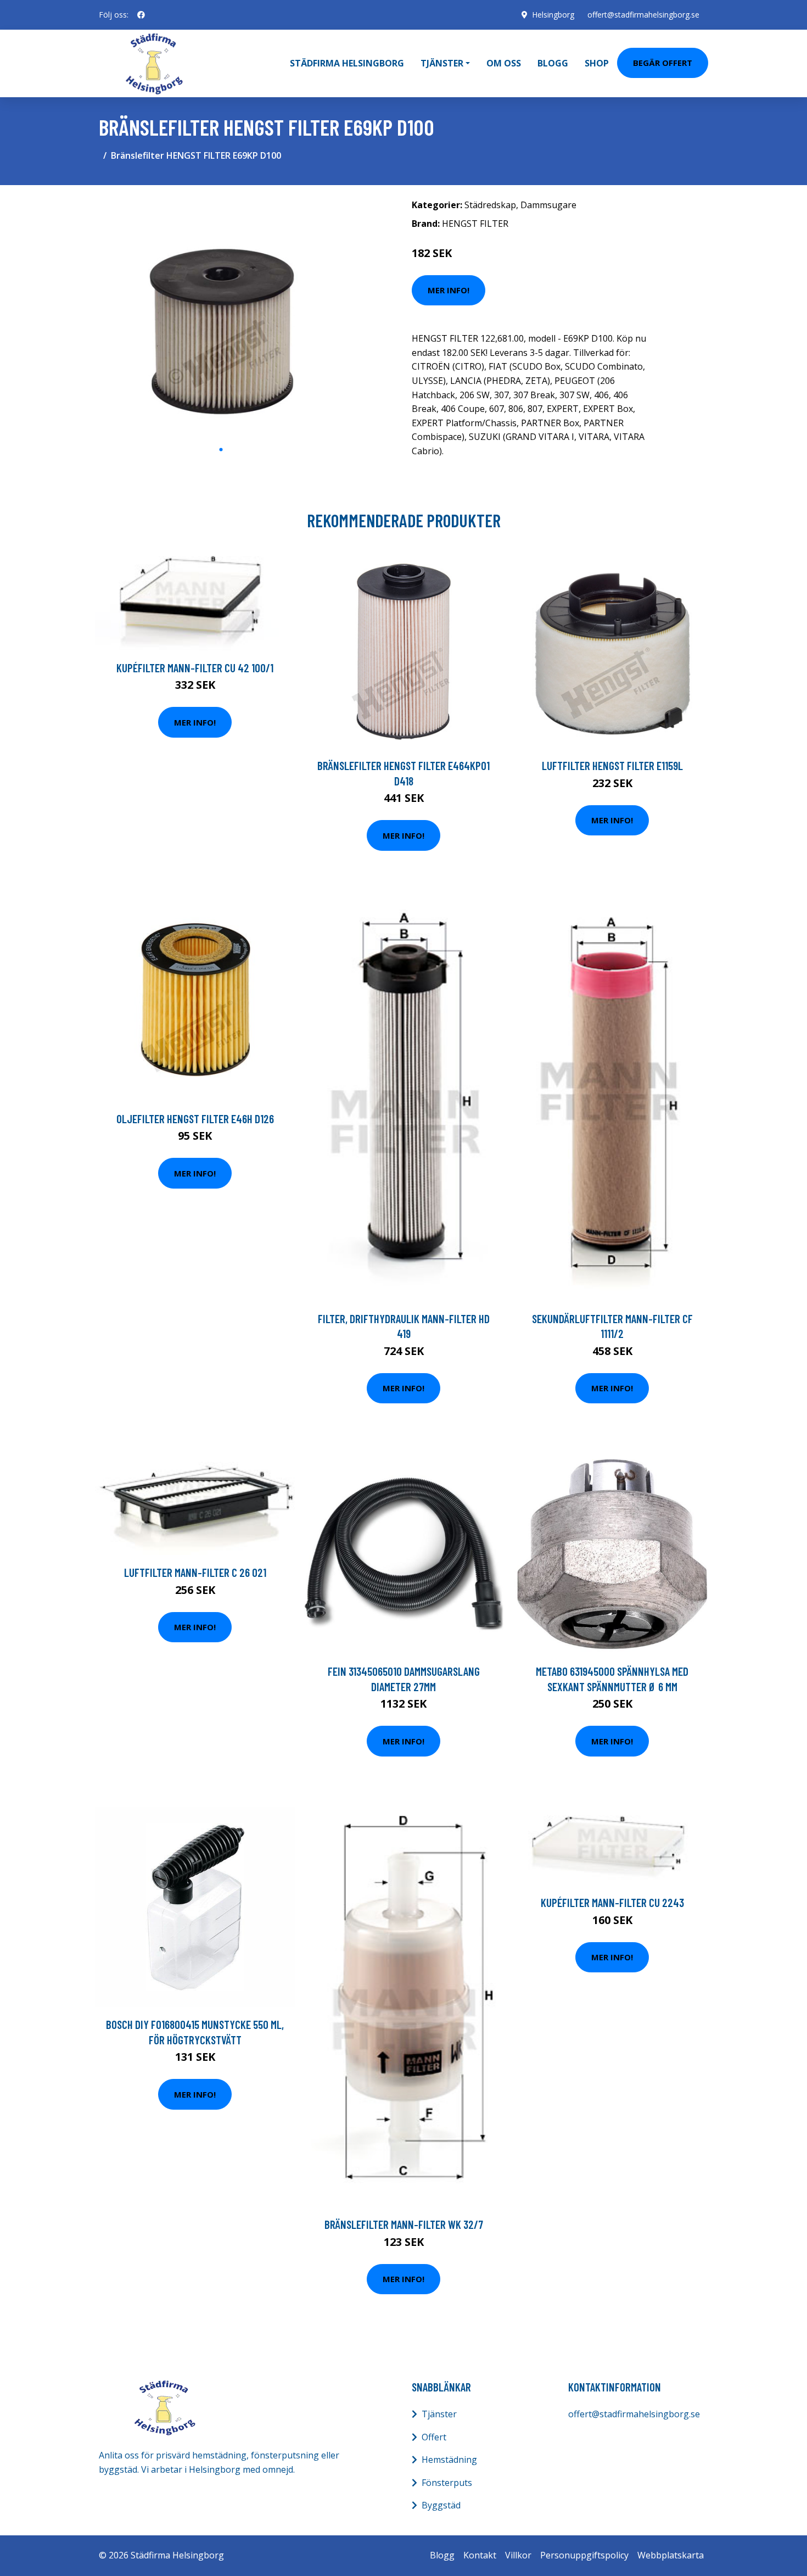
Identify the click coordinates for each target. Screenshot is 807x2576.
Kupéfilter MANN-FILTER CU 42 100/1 (195, 668)
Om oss (504, 63)
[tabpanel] (221, 316)
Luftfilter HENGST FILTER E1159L (612, 765)
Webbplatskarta (671, 2555)
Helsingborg (553, 15)
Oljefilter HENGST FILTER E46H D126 (195, 1119)
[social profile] (141, 15)
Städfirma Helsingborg (347, 63)
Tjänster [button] (442, 63)
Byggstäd (441, 2505)
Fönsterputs (447, 2483)
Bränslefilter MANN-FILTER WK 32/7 (404, 2224)
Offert (434, 2437)
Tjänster (439, 2414)
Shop (597, 63)
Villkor (518, 2555)
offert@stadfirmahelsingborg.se (643, 15)
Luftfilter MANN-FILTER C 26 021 (195, 1572)
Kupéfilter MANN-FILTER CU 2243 (612, 1902)
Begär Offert (663, 63)
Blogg (553, 63)
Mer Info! (449, 290)
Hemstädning (449, 2460)
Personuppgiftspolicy (584, 2555)
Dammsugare (548, 205)
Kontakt (480, 2555)
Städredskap (490, 205)
